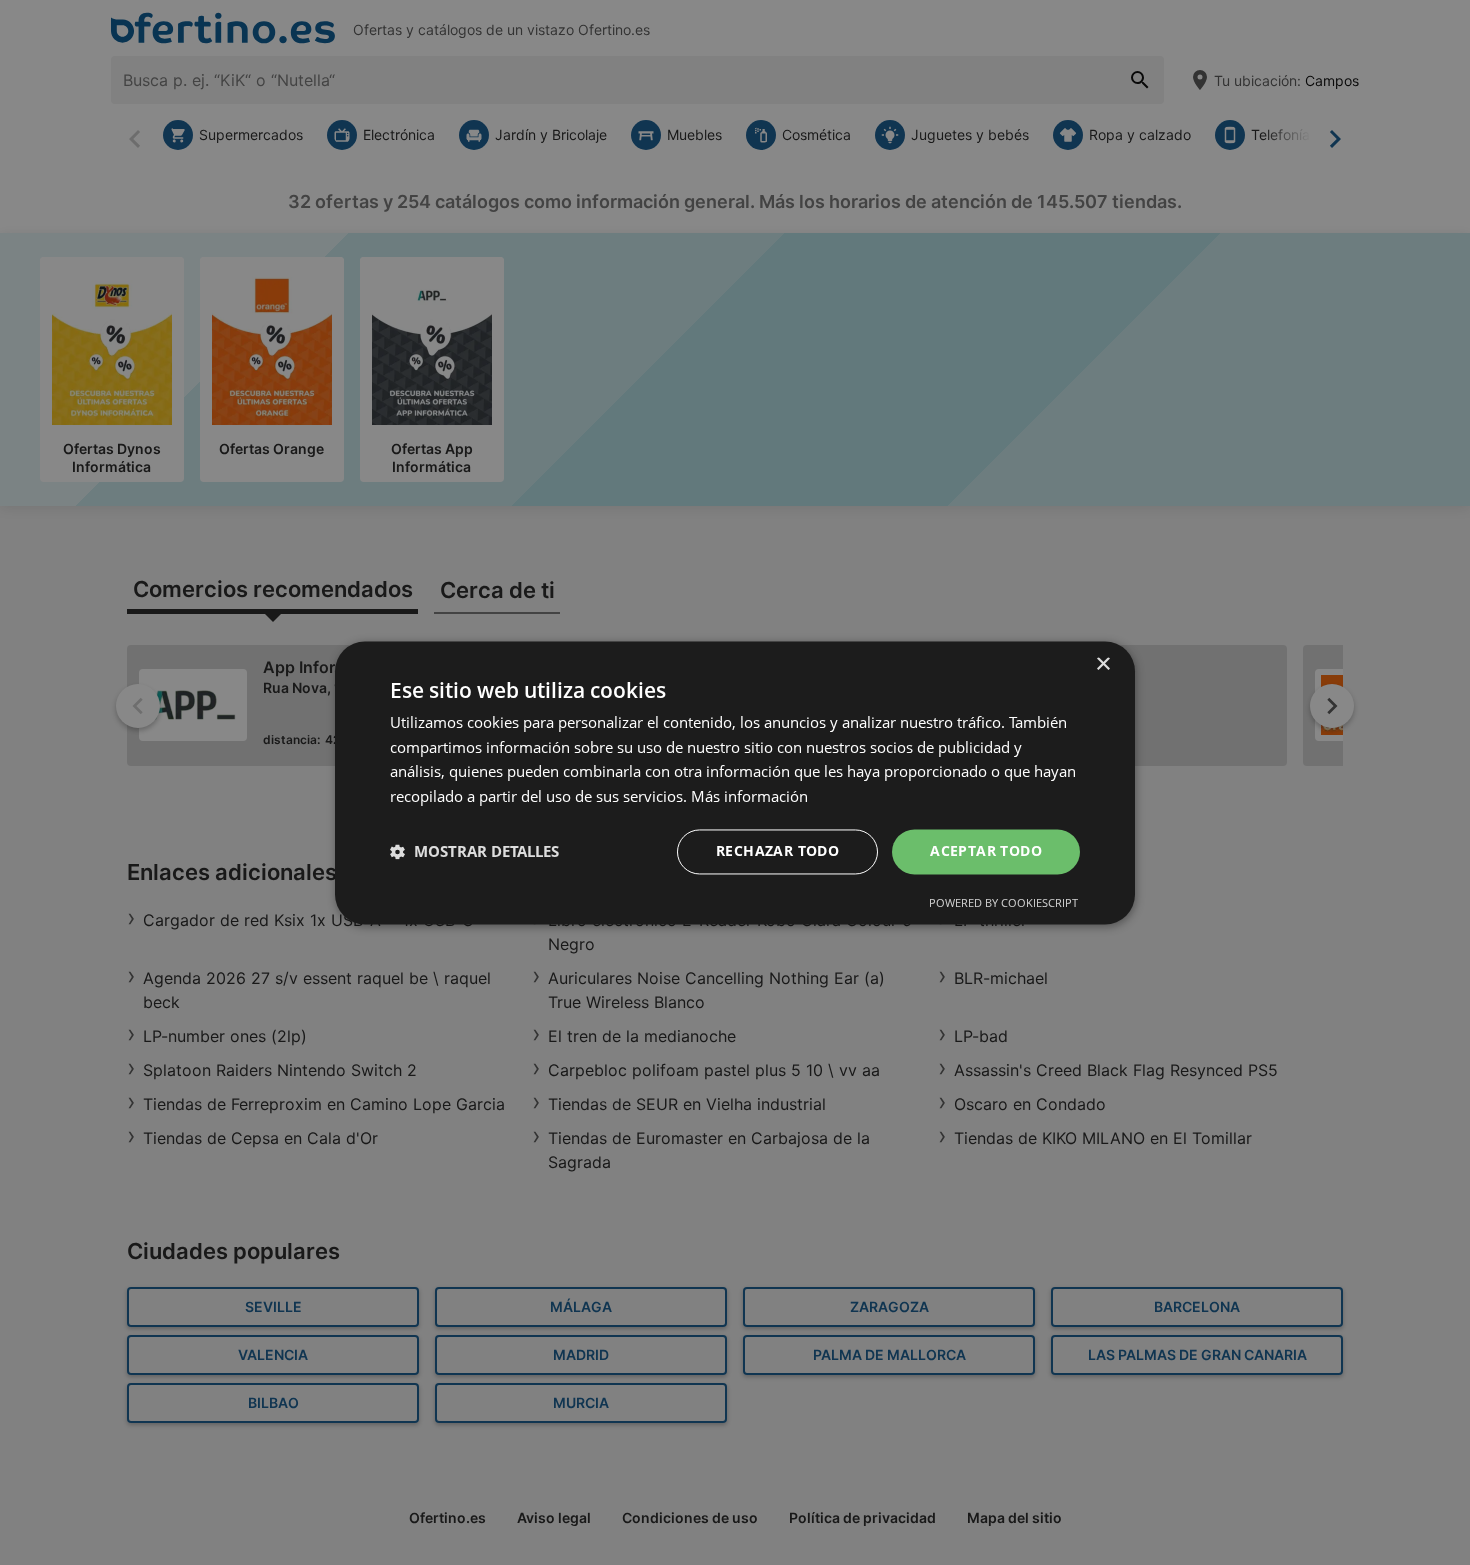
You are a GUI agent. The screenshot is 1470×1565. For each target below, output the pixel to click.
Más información (749, 797)
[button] (474, 852)
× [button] (1102, 664)
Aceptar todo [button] (986, 850)
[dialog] (735, 782)
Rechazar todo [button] (777, 850)
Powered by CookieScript (1003, 902)
